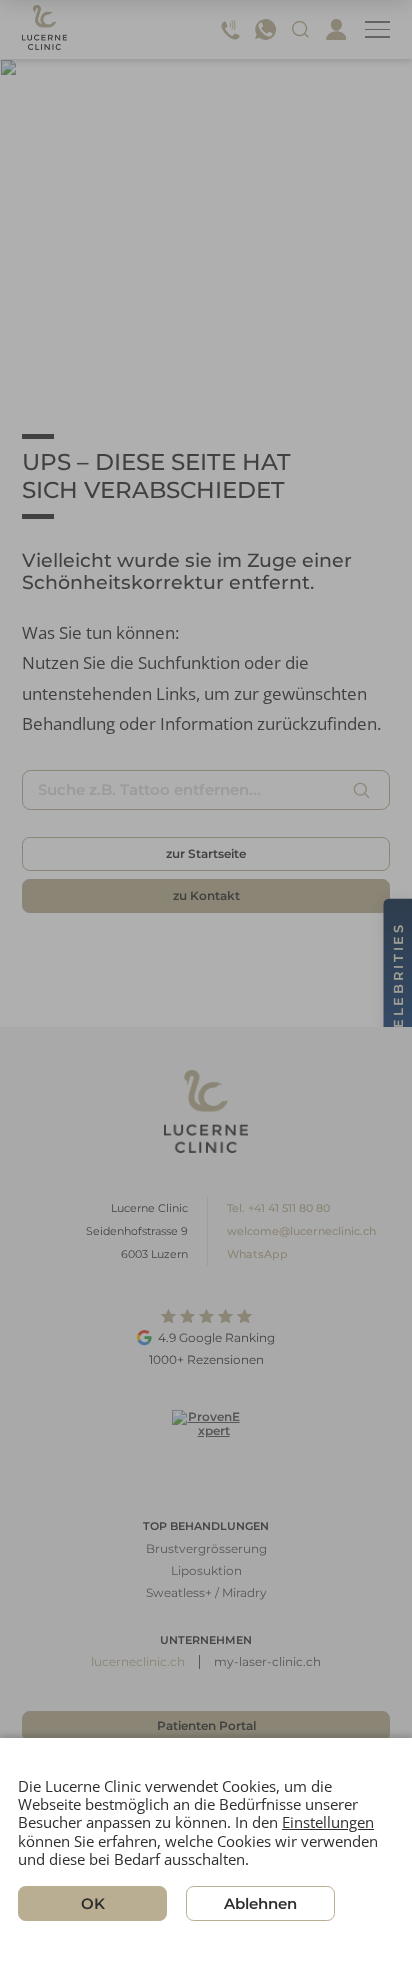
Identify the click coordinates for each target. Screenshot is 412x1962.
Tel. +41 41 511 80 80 (278, 1208)
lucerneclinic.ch (138, 1661)
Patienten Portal (206, 1725)
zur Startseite (206, 853)
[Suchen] (362, 790)
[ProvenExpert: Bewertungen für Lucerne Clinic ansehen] (205, 1443)
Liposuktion (206, 1570)
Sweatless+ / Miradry (206, 1592)
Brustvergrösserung (206, 1548)
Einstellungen (328, 1822)
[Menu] (377, 29)
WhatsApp (257, 1254)
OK (93, 1903)
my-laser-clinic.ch (267, 1661)
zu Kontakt (206, 895)
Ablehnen (260, 1903)
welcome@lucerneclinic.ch (301, 1231)
